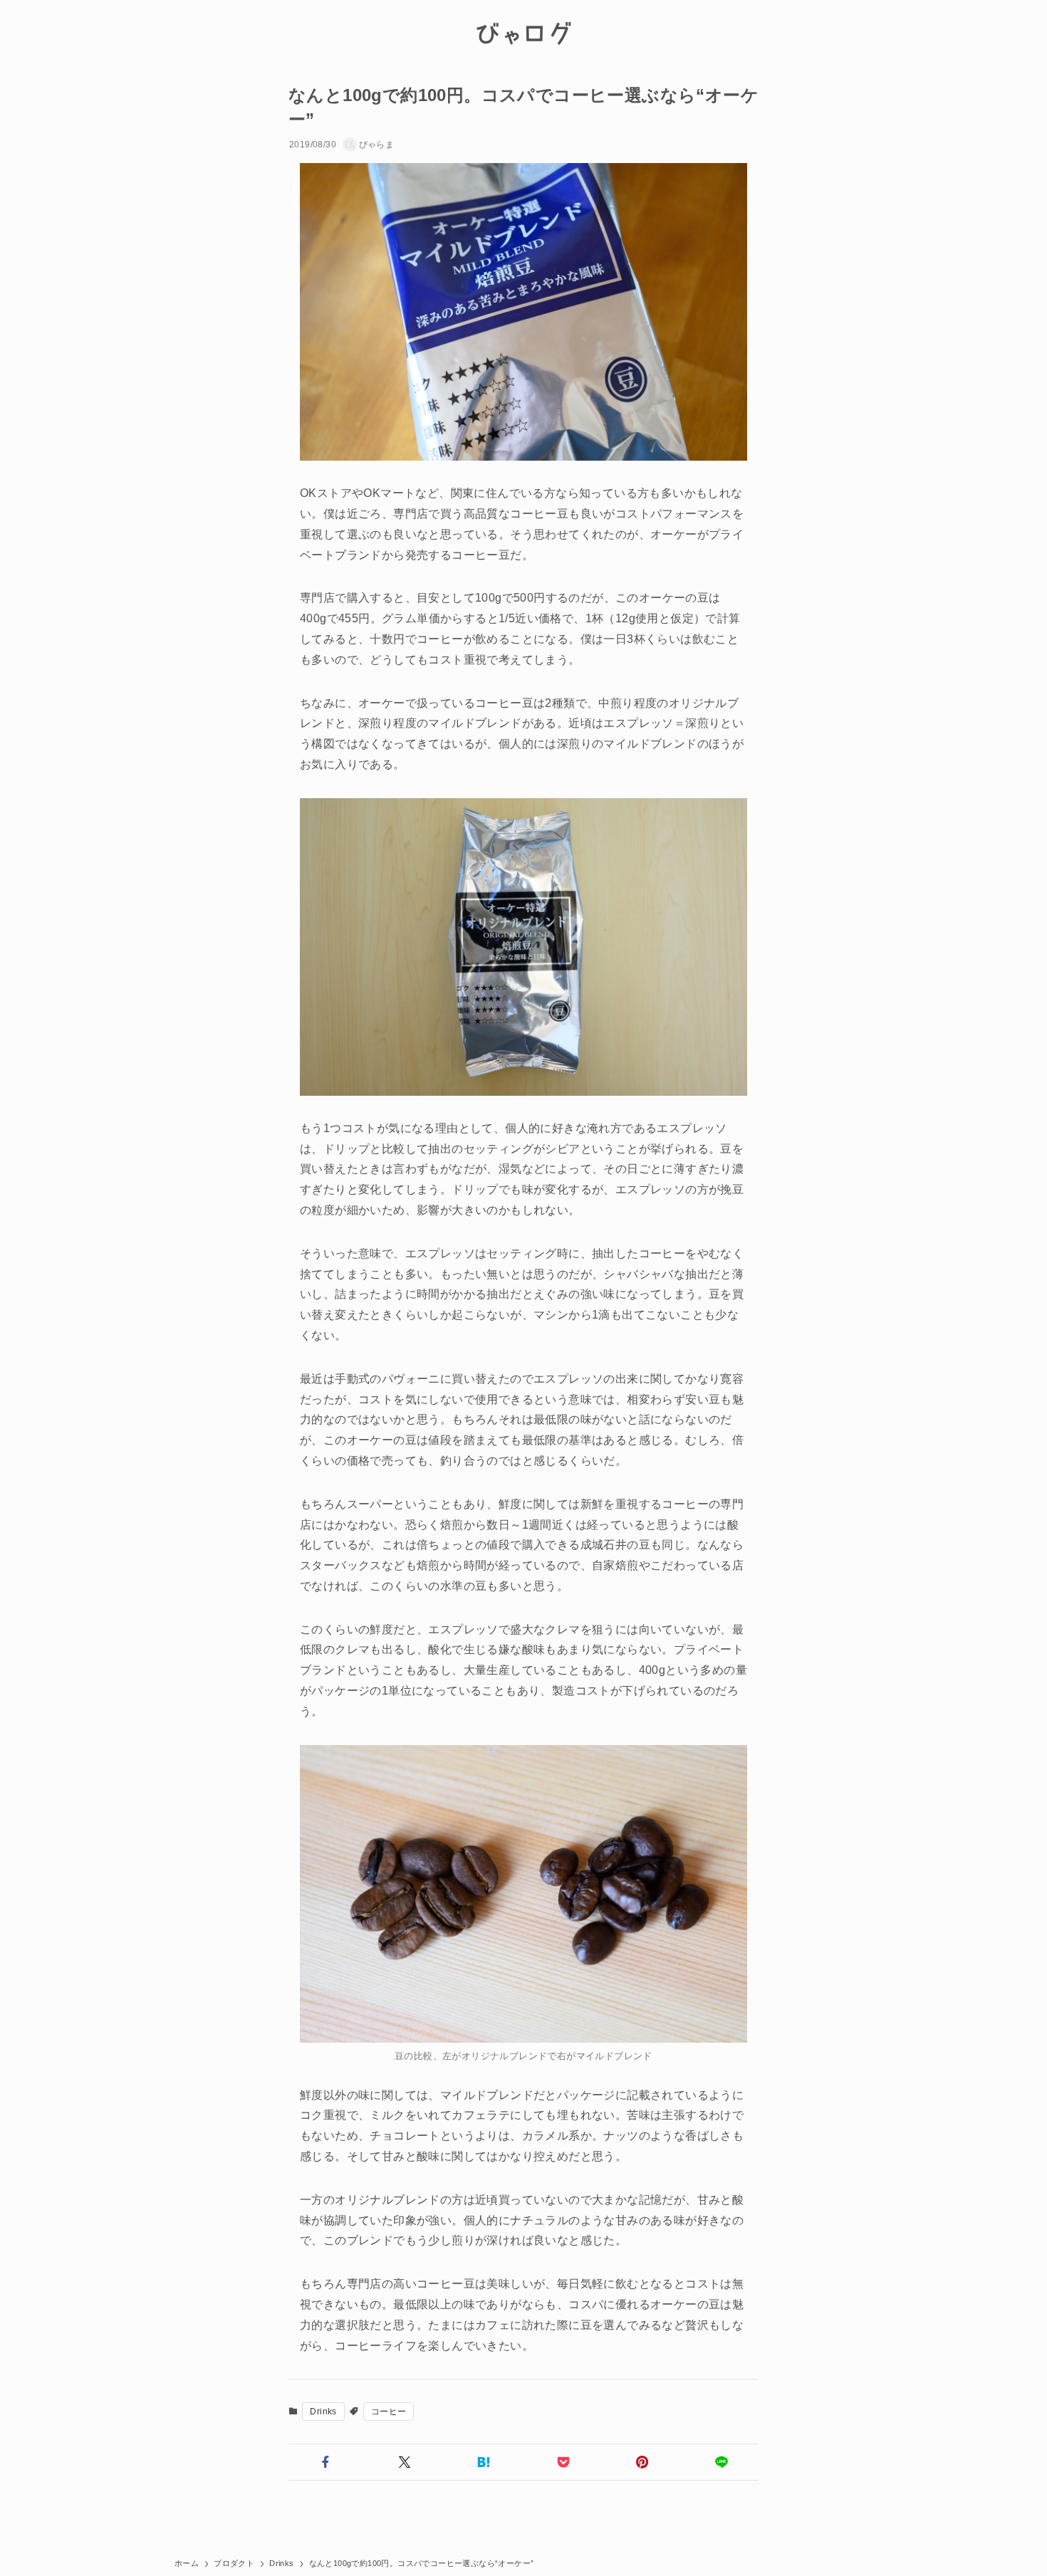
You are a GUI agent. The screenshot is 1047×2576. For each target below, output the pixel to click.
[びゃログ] (523, 33)
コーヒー (389, 2412)
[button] (325, 2462)
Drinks (323, 2412)
